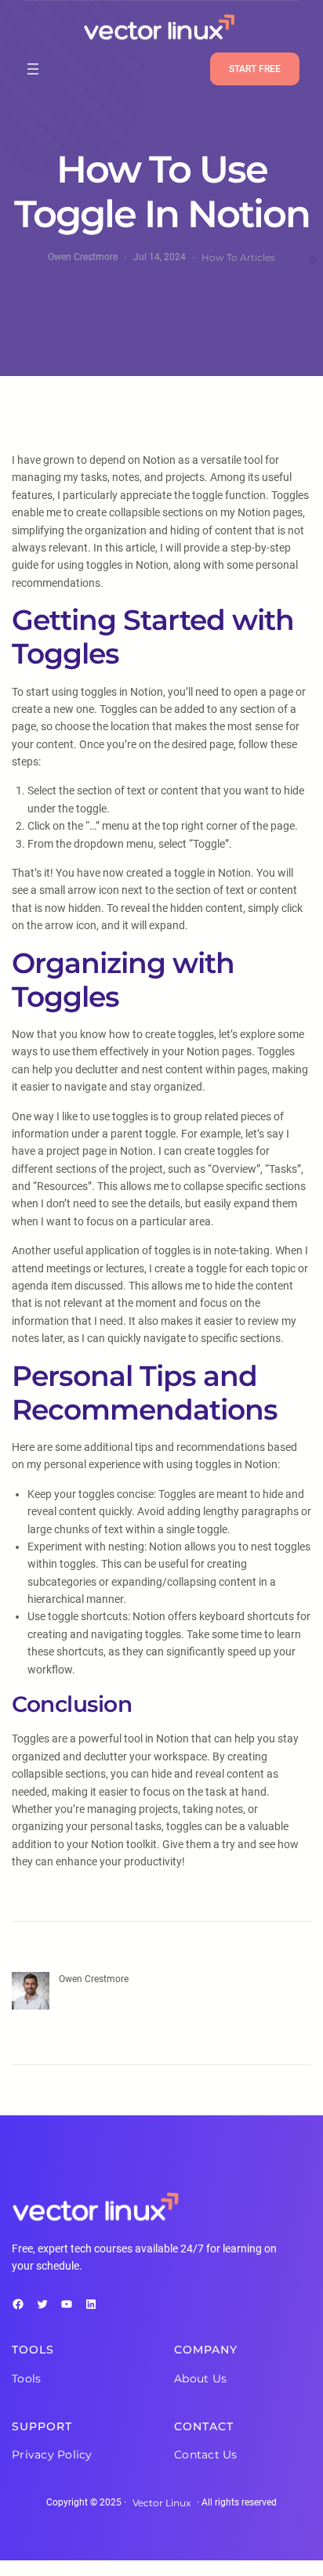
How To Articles (238, 257)
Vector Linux (161, 2503)
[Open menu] (33, 69)
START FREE (255, 69)
